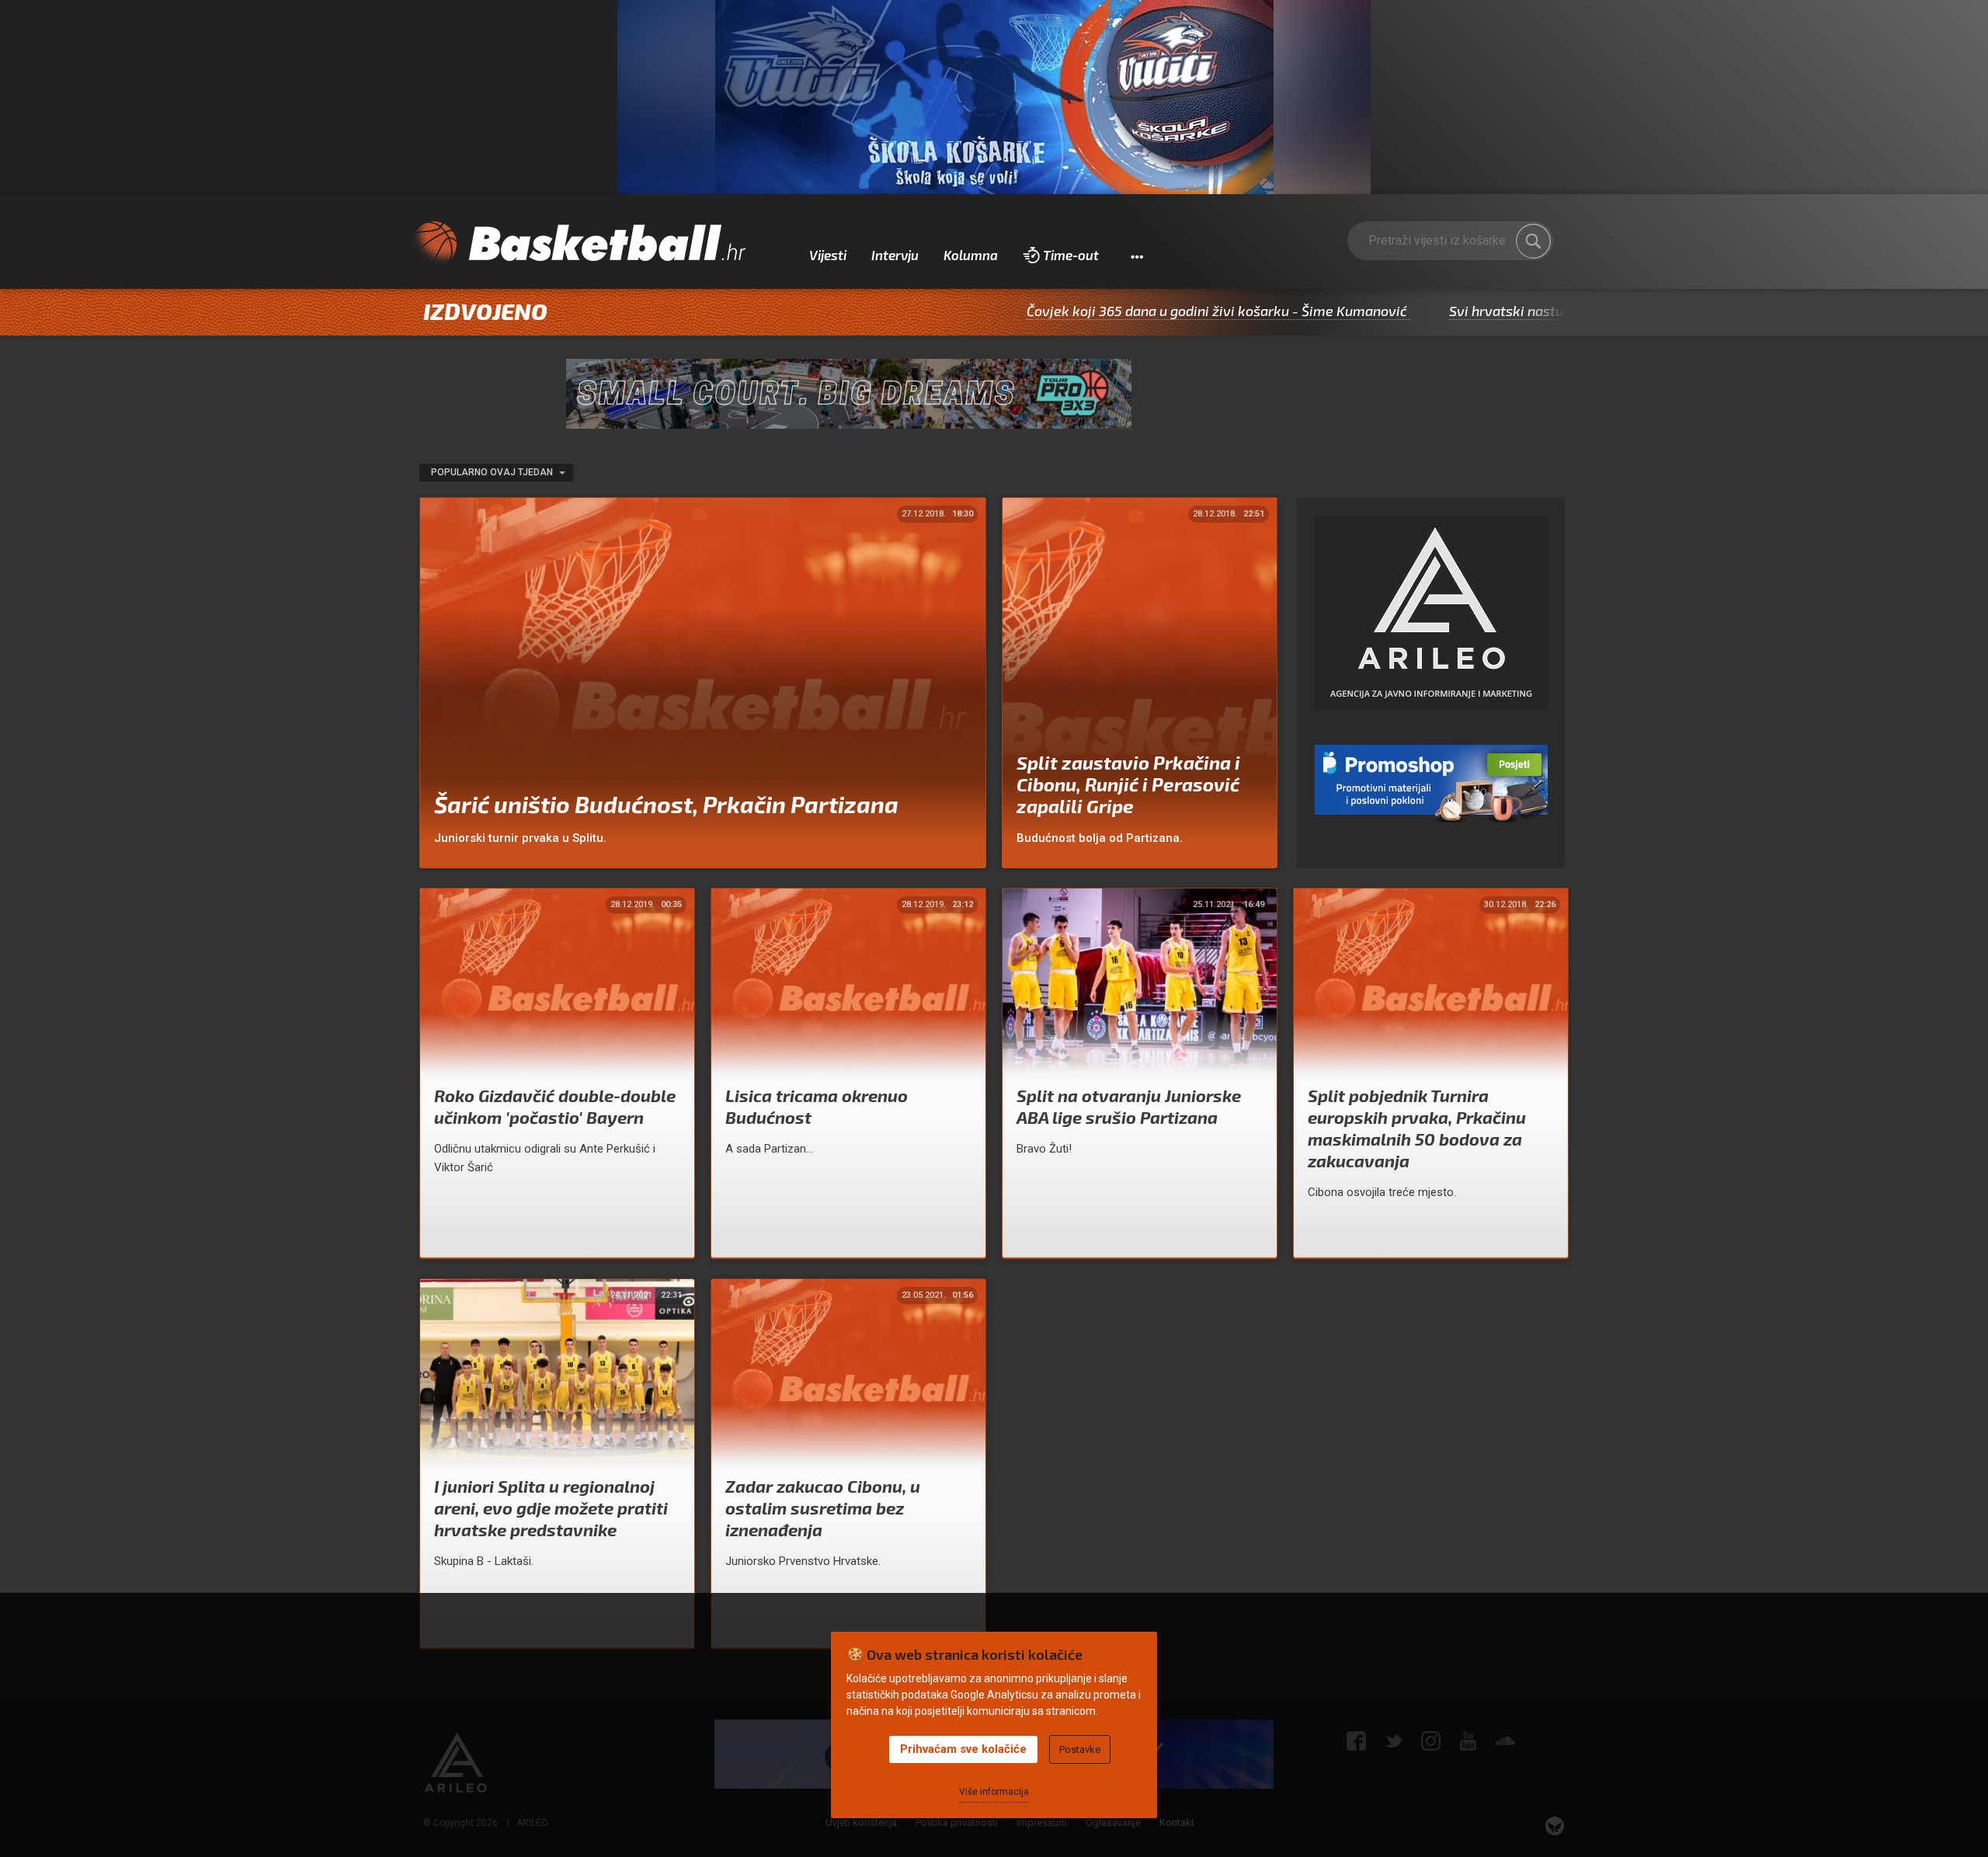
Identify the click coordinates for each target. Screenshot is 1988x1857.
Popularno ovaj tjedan (493, 472)
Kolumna (971, 255)
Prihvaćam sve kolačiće (963, 1749)
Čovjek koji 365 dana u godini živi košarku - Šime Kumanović (1119, 311)
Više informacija (994, 1792)
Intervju (895, 255)
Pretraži (1534, 241)
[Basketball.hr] (579, 244)
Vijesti (828, 255)
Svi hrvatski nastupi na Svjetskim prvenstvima (1499, 311)
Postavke (1080, 1749)
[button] (1136, 256)
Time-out (1071, 255)
